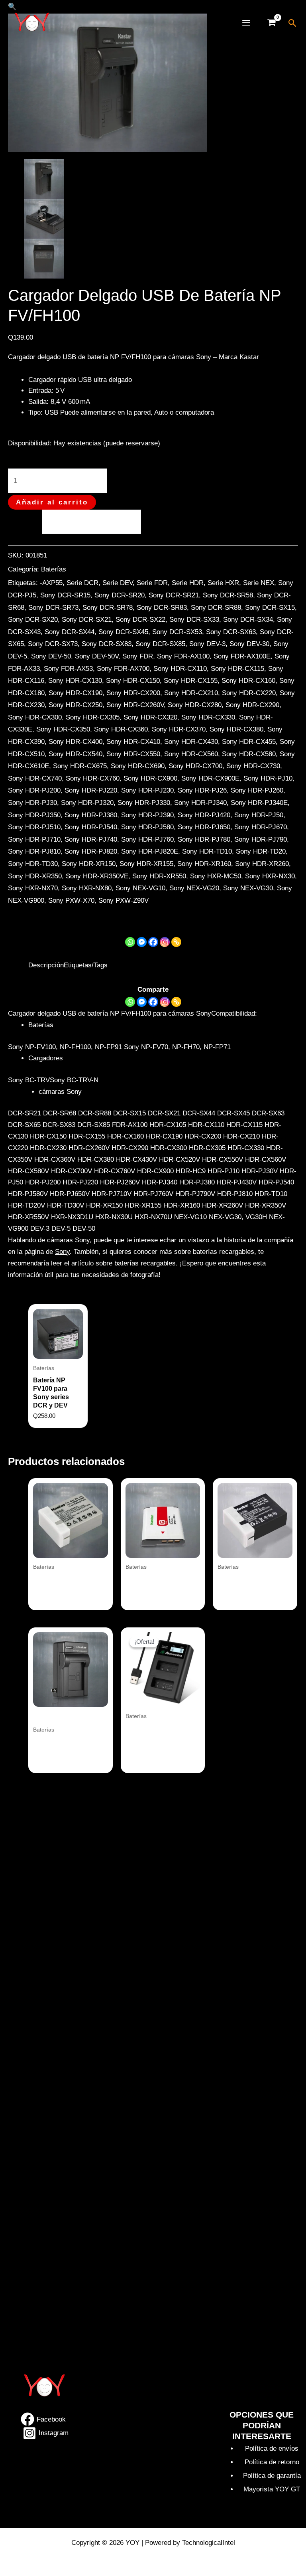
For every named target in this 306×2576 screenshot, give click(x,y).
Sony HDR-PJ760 (147, 839)
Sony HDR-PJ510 (34, 827)
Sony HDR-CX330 (208, 717)
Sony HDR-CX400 (76, 742)
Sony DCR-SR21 (174, 595)
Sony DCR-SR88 (216, 608)
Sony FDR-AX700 (123, 669)
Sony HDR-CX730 (253, 766)
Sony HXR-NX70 (33, 888)
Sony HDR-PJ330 (144, 803)
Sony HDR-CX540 (76, 754)
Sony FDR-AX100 (183, 656)
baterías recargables (145, 1263)
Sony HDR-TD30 (33, 864)
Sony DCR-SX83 (107, 644)
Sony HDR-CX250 (76, 705)
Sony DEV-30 (249, 644)
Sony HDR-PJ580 (147, 827)
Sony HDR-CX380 (236, 729)
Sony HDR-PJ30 (32, 803)
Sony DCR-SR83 (162, 608)
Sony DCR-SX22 (140, 620)
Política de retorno (272, 2462)
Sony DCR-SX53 (177, 632)
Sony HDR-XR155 (146, 864)
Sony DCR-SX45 (123, 632)
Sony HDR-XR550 (159, 876)
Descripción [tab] (46, 965)
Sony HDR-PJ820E (150, 851)
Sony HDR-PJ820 (91, 851)
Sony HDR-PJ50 (259, 815)
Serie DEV (118, 583)
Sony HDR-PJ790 (261, 839)
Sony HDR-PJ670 (261, 827)
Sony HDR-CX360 (121, 729)
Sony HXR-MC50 (216, 876)
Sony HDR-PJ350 (34, 815)
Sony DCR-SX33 (194, 620)
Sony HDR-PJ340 (200, 803)
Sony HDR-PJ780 (204, 839)
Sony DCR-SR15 (65, 595)
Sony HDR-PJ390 (147, 815)
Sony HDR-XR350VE (97, 876)
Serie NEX (259, 583)
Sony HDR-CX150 (133, 681)
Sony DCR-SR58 (228, 595)
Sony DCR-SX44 (70, 632)
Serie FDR (152, 583)
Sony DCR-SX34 (248, 620)
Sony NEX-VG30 (248, 888)
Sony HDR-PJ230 (147, 790)
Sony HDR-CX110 (180, 669)
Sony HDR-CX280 (195, 705)
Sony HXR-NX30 (270, 876)
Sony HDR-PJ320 (87, 803)
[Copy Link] (176, 942)
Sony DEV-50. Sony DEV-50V (75, 656)
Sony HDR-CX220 (249, 693)
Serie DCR (82, 583)
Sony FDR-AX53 (68, 669)
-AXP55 (51, 583)
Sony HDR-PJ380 (91, 815)
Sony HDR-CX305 (93, 717)
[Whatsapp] (130, 942)
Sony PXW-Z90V (124, 901)
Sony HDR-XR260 (262, 864)
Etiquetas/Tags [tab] (86, 965)
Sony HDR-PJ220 (91, 790)
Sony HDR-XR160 (204, 864)
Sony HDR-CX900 (150, 778)
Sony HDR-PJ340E (259, 803)
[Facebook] (153, 942)
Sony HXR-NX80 (87, 888)
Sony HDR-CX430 (191, 742)
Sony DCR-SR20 (120, 595)
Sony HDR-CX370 (179, 729)
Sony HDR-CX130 (75, 681)
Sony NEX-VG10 (140, 888)
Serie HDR (188, 583)
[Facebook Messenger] (142, 1002)
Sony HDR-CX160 (248, 681)
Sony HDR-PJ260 (257, 790)
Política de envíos (272, 2448)
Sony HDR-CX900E (210, 778)
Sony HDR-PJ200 (34, 790)
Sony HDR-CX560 (191, 754)
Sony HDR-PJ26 (202, 790)
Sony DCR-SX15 (270, 608)
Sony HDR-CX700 (195, 766)
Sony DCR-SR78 (108, 608)
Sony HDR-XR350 (35, 876)
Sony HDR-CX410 (133, 742)
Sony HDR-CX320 (150, 717)
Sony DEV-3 (207, 644)
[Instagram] (165, 942)
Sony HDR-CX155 (191, 681)
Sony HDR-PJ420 (204, 815)
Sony (62, 1252)
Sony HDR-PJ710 (34, 839)
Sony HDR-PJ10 (268, 778)
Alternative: (25, 521)
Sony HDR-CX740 (35, 778)
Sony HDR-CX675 (80, 766)
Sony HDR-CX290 (252, 705)
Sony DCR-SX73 (53, 644)
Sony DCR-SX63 (231, 632)
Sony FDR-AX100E (242, 656)
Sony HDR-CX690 (138, 766)
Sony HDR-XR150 (89, 864)
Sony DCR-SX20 (33, 620)
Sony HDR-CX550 (133, 754)
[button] (293, 23)
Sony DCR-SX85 (160, 644)
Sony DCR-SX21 (87, 620)
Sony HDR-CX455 (249, 742)
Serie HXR (223, 583)
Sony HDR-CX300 (35, 717)
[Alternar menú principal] (246, 23)
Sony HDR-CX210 (191, 693)
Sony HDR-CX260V (135, 705)
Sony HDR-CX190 (76, 693)
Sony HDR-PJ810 (34, 851)
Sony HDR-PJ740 (91, 839)
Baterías (54, 569)
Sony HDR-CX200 (133, 693)
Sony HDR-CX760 (93, 778)
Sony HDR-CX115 (237, 669)
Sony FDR (138, 656)
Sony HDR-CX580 (249, 754)
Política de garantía (272, 2476)
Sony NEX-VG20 (194, 888)
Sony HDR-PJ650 (204, 827)
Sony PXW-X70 (71, 901)
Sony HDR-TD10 (207, 851)
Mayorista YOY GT (272, 2489)
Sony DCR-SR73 (53, 608)
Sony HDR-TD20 (261, 851)
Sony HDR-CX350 (63, 729)
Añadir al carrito (52, 502)
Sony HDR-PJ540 (91, 827)
